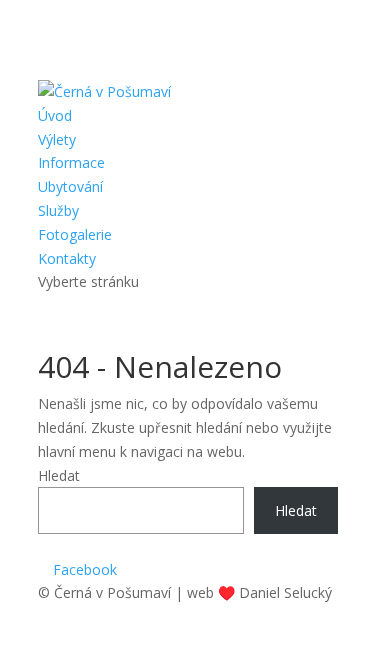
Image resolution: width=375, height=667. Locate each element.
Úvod (55, 115)
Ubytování (70, 186)
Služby (58, 210)
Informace (71, 162)
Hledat (59, 475)
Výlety (57, 139)
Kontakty (67, 258)
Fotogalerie (75, 234)
